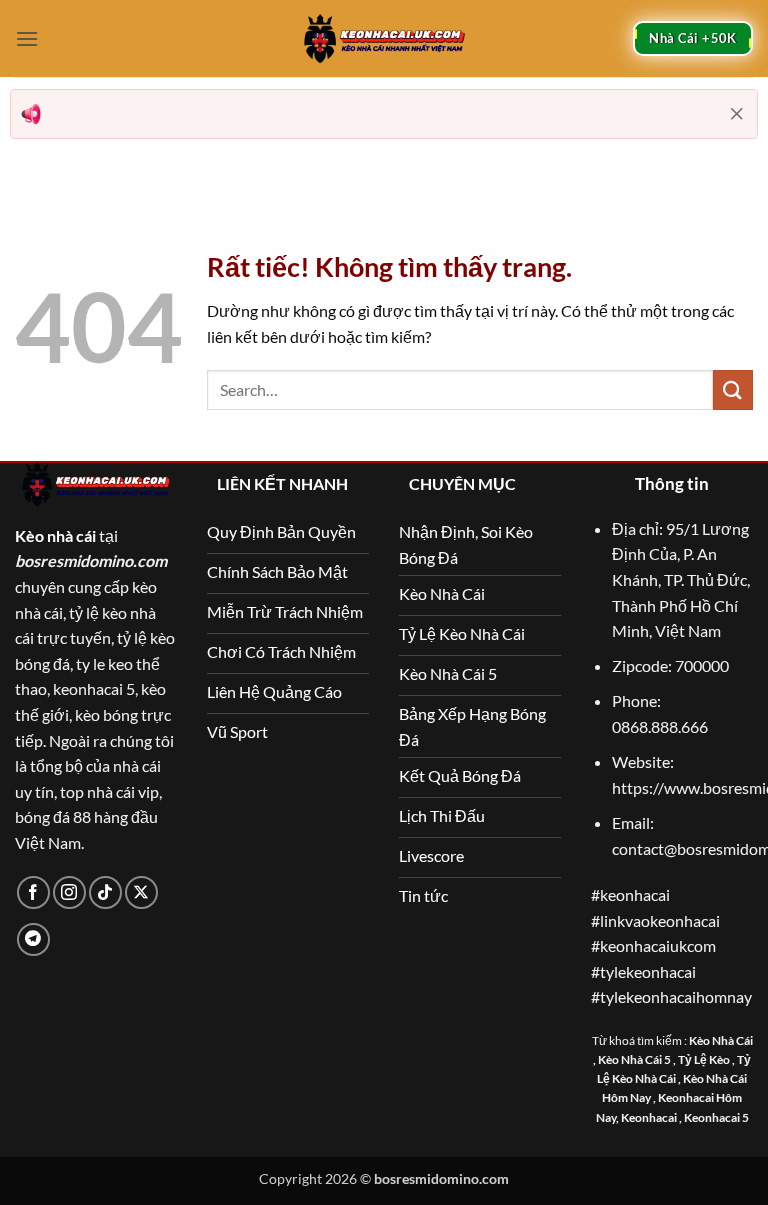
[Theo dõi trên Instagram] (69, 892)
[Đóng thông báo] (737, 114)
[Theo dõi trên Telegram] (33, 939)
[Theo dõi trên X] (141, 892)
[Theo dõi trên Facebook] (33, 892)
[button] (27, 38)
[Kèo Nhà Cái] (384, 38)
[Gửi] (733, 389)
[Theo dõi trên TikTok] (105, 892)
